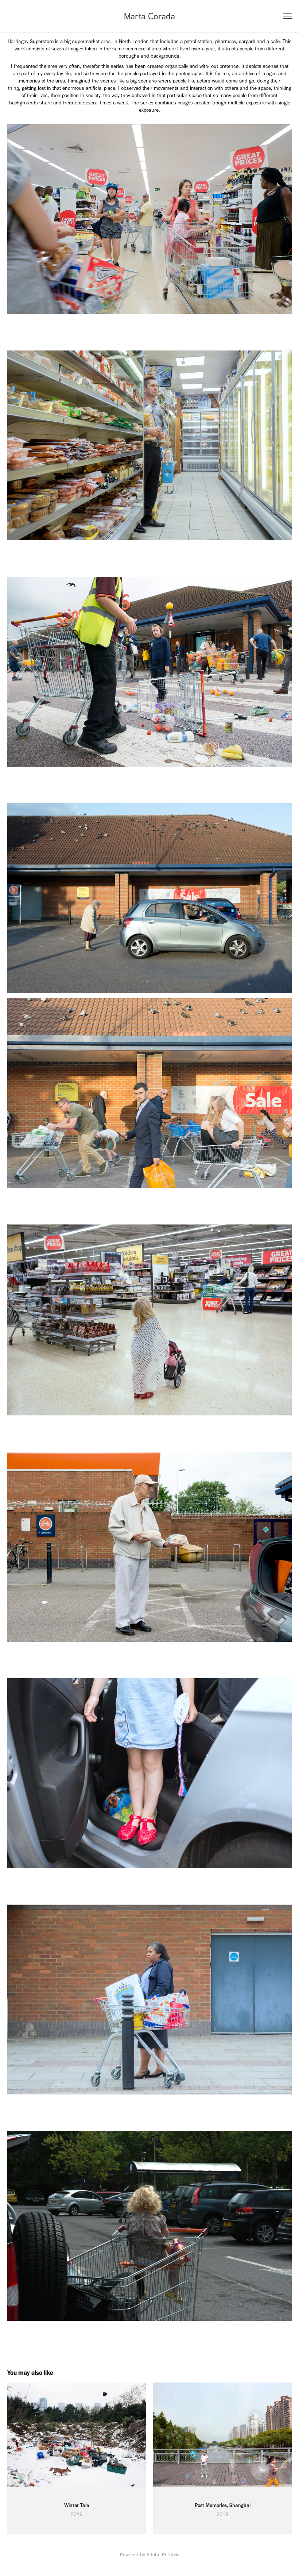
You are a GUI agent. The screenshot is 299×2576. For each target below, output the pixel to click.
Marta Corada (149, 16)
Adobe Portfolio (163, 2555)
